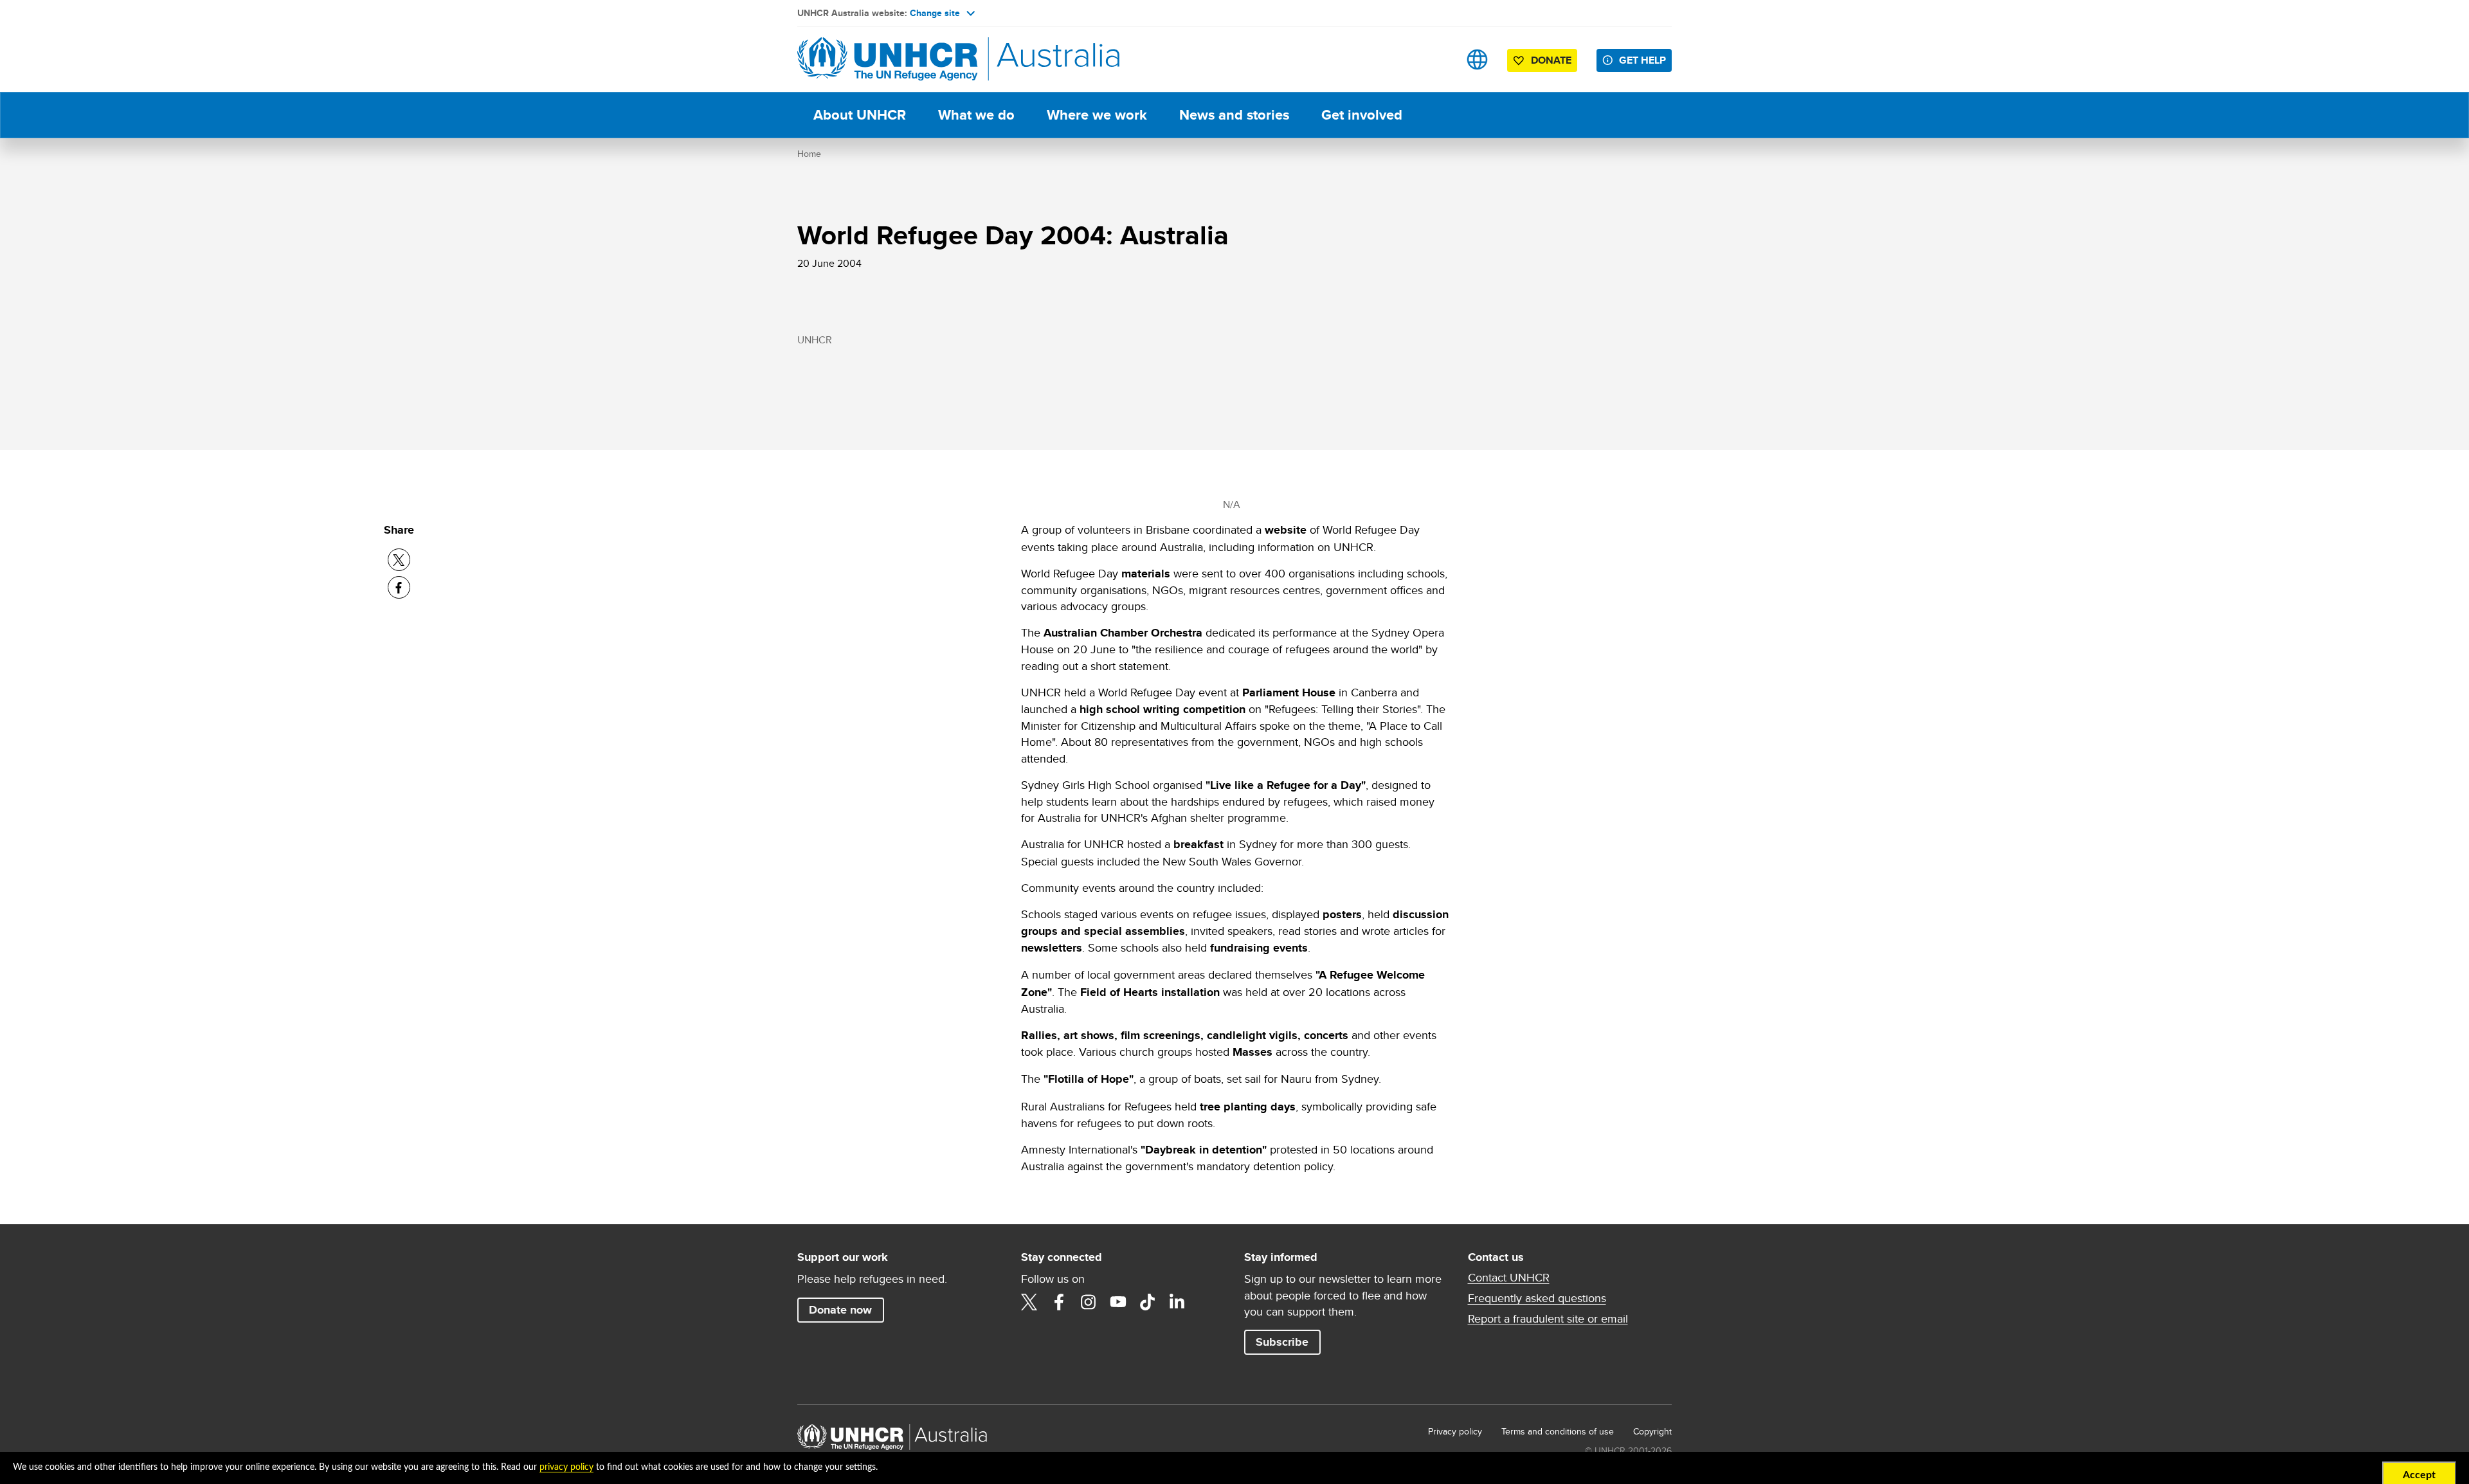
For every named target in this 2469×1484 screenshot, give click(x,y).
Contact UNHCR (1509, 1278)
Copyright (1652, 1431)
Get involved (1362, 115)
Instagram (1089, 1302)
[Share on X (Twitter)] (399, 560)
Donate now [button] (840, 1310)
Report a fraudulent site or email (1548, 1319)
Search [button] (1437, 59)
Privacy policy (1455, 1431)
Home (809, 154)
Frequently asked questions (1537, 1298)
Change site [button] (935, 13)
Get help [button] (1642, 60)
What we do (976, 115)
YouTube (1118, 1302)
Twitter (1029, 1302)
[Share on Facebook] (399, 587)
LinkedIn (1177, 1302)
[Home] (887, 59)
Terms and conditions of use (1558, 1431)
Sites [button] (1477, 59)
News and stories (1234, 115)
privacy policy (566, 1467)
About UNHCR (860, 115)
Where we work (1097, 115)
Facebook (1059, 1302)
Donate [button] (1551, 60)
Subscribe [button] (1282, 1342)
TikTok (1148, 1302)
